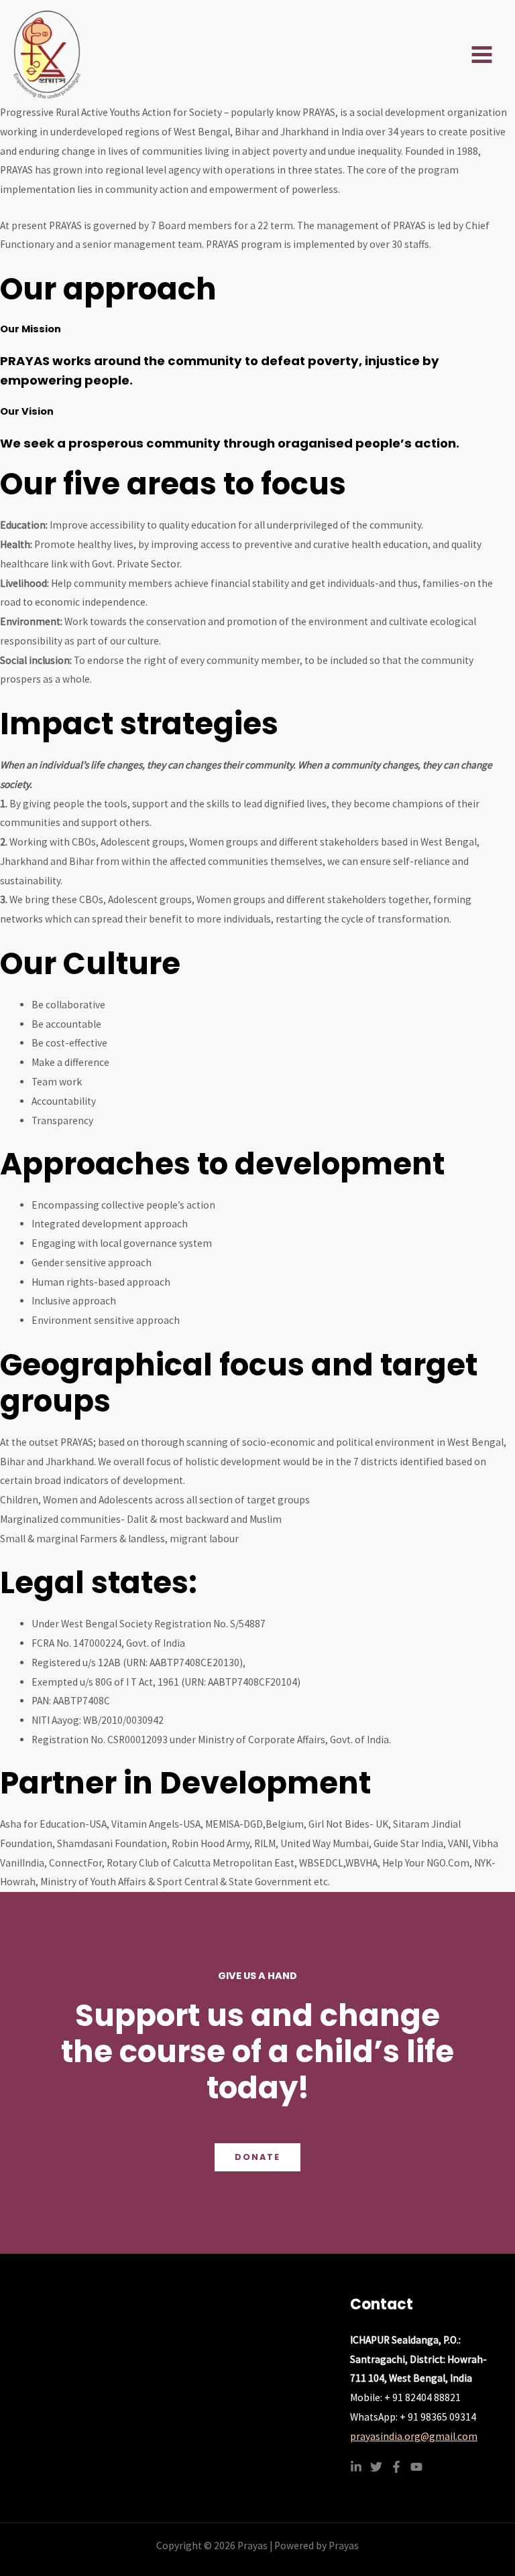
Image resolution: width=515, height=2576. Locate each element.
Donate (257, 2157)
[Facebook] (396, 2467)
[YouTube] (416, 2467)
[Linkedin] (356, 2467)
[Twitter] (376, 2467)
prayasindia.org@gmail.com (414, 2436)
